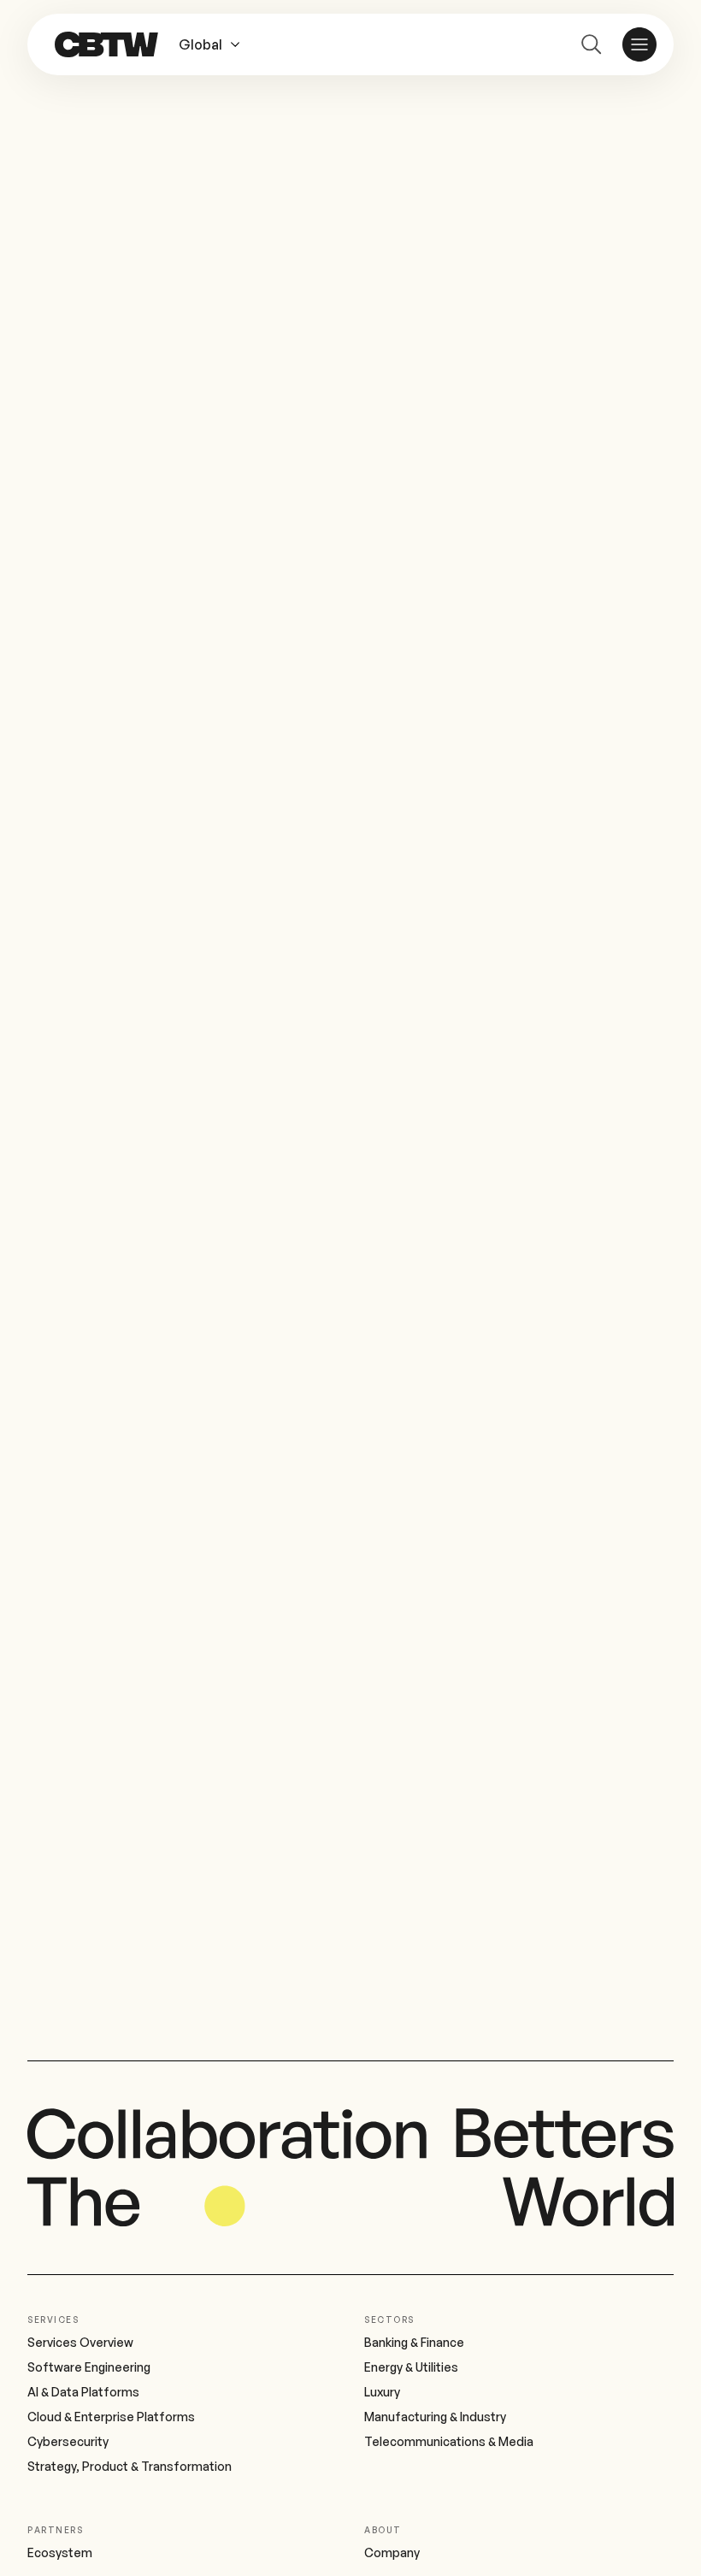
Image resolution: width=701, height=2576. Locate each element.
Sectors (389, 2320)
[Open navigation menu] (639, 44)
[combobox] (219, 44)
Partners (55, 2530)
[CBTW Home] (106, 44)
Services (53, 2320)
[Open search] (592, 44)
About (383, 2530)
